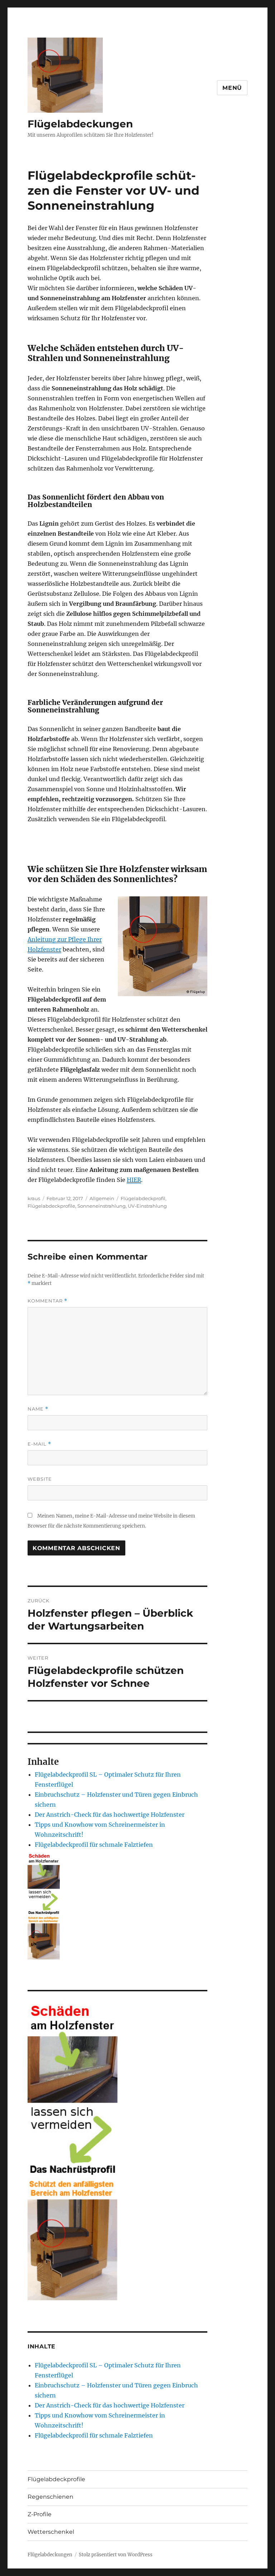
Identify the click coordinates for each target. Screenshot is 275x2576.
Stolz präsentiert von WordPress (116, 2555)
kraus (34, 1198)
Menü (232, 88)
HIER (134, 1180)
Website (40, 1479)
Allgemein (102, 1198)
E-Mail (39, 1444)
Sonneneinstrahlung (102, 1206)
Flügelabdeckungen (80, 124)
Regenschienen (50, 2497)
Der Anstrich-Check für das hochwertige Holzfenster (110, 1815)
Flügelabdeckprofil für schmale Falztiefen (94, 1845)
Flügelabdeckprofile (51, 1206)
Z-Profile (40, 2514)
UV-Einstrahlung (147, 1206)
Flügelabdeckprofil (143, 1198)
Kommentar (47, 1301)
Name (38, 1409)
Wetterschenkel (51, 2532)
